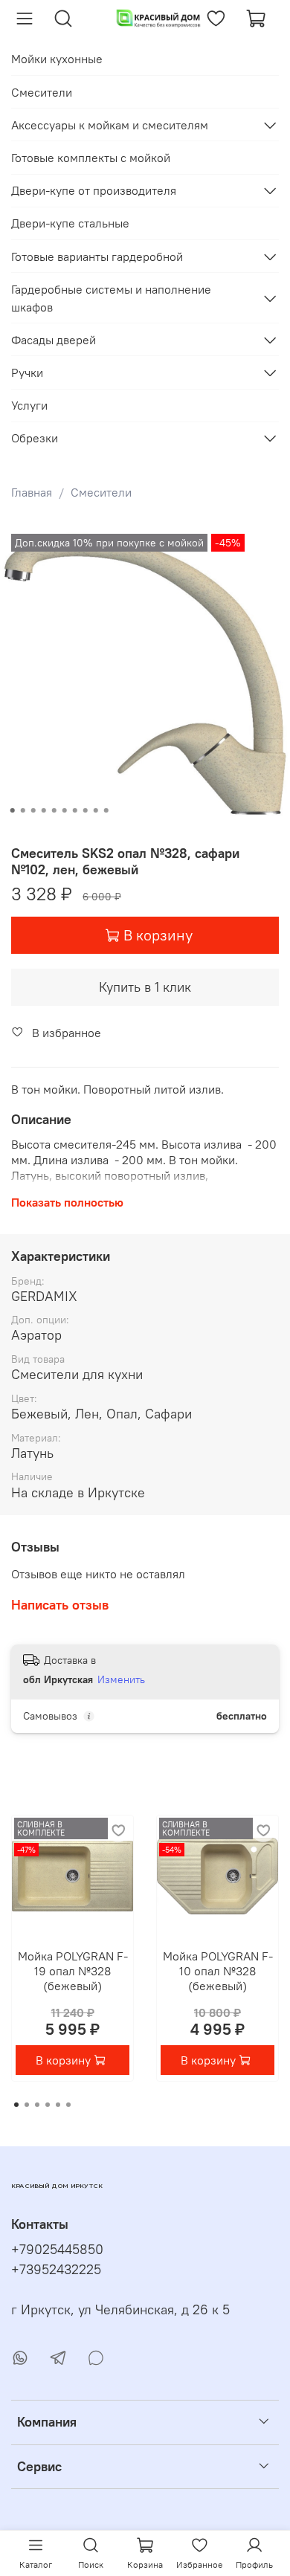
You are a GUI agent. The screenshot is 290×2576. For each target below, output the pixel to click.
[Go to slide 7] (75, 810)
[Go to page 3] (37, 2105)
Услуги (29, 405)
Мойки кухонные (57, 59)
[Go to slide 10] (106, 810)
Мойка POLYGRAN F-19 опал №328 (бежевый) (73, 1971)
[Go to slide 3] (33, 810)
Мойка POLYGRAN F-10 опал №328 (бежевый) (218, 1971)
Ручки (27, 372)
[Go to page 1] (16, 2105)
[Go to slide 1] (13, 810)
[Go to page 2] (27, 2105)
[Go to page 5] (58, 2105)
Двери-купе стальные (70, 223)
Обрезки (35, 438)
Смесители (101, 492)
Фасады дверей (54, 340)
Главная (32, 492)
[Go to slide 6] (65, 810)
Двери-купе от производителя (94, 190)
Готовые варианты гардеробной (97, 256)
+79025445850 (57, 2250)
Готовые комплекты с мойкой (91, 158)
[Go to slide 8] (86, 810)
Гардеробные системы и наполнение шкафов (111, 298)
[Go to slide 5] (54, 810)
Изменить (121, 1679)
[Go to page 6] (68, 2105)
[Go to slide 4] (44, 810)
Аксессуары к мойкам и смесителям (110, 125)
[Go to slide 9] (96, 810)
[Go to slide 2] (23, 810)
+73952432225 (56, 2270)
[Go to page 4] (48, 2105)
